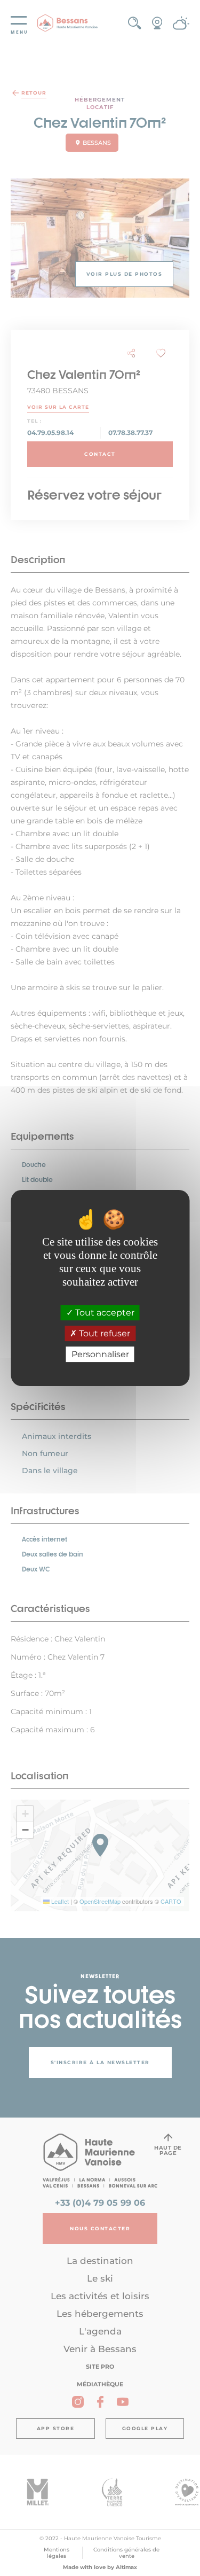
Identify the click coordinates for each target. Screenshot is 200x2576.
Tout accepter (104, 1313)
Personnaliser (100, 1354)
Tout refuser (103, 1333)
